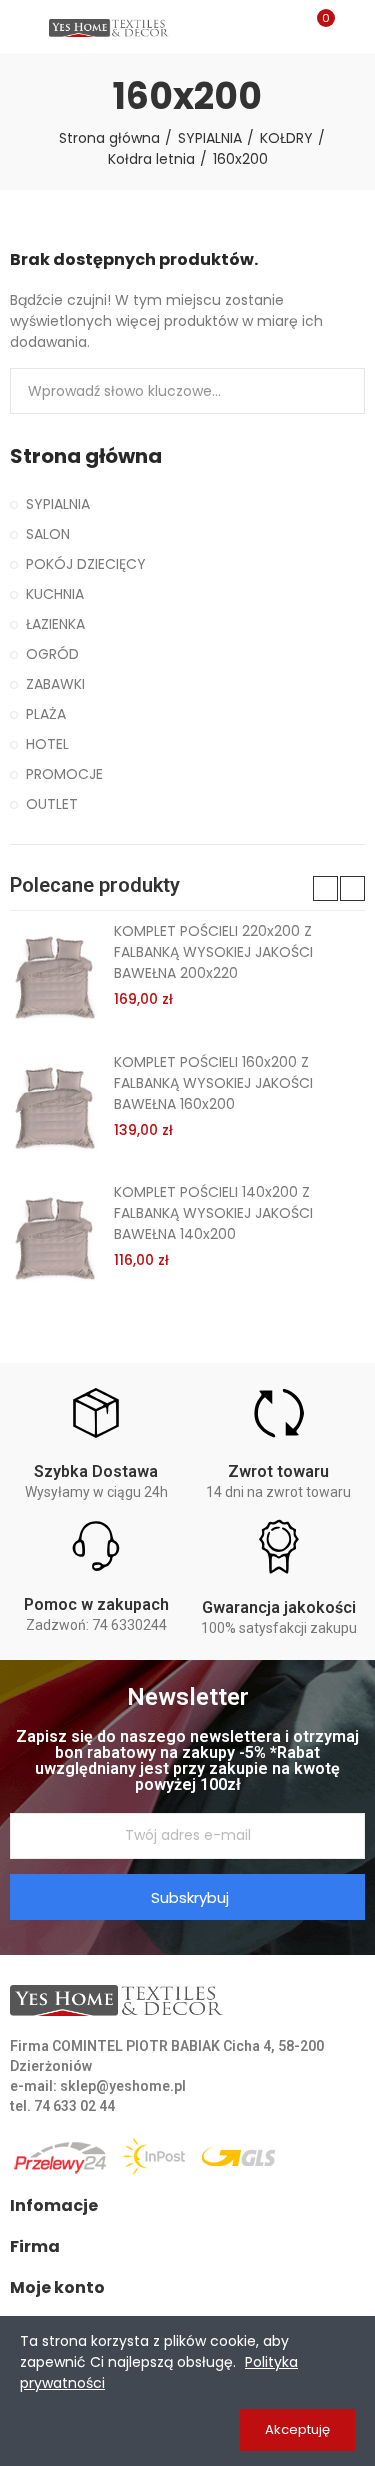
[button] (325, 888)
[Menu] (19, 27)
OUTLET (52, 804)
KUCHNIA (55, 594)
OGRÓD (52, 654)
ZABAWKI (55, 684)
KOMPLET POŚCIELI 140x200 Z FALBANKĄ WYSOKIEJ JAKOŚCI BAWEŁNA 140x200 (213, 1213)
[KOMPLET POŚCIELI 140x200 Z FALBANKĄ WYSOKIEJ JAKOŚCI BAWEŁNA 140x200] (54, 1237)
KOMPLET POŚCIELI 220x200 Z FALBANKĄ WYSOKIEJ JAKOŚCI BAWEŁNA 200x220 (213, 952)
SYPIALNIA (58, 504)
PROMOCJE (64, 774)
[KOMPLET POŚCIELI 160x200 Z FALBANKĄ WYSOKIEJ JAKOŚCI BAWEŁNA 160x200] (54, 1107)
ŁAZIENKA (55, 624)
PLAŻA (46, 714)
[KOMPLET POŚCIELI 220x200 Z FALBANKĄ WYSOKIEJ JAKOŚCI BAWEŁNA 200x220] (54, 976)
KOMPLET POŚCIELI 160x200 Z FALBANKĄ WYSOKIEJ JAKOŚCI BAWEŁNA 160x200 (213, 1083)
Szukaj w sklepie (342, 391)
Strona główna (86, 456)
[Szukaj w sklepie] (283, 27)
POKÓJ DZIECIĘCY (86, 564)
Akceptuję (297, 2429)
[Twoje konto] (355, 27)
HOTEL (47, 744)
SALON (48, 534)
